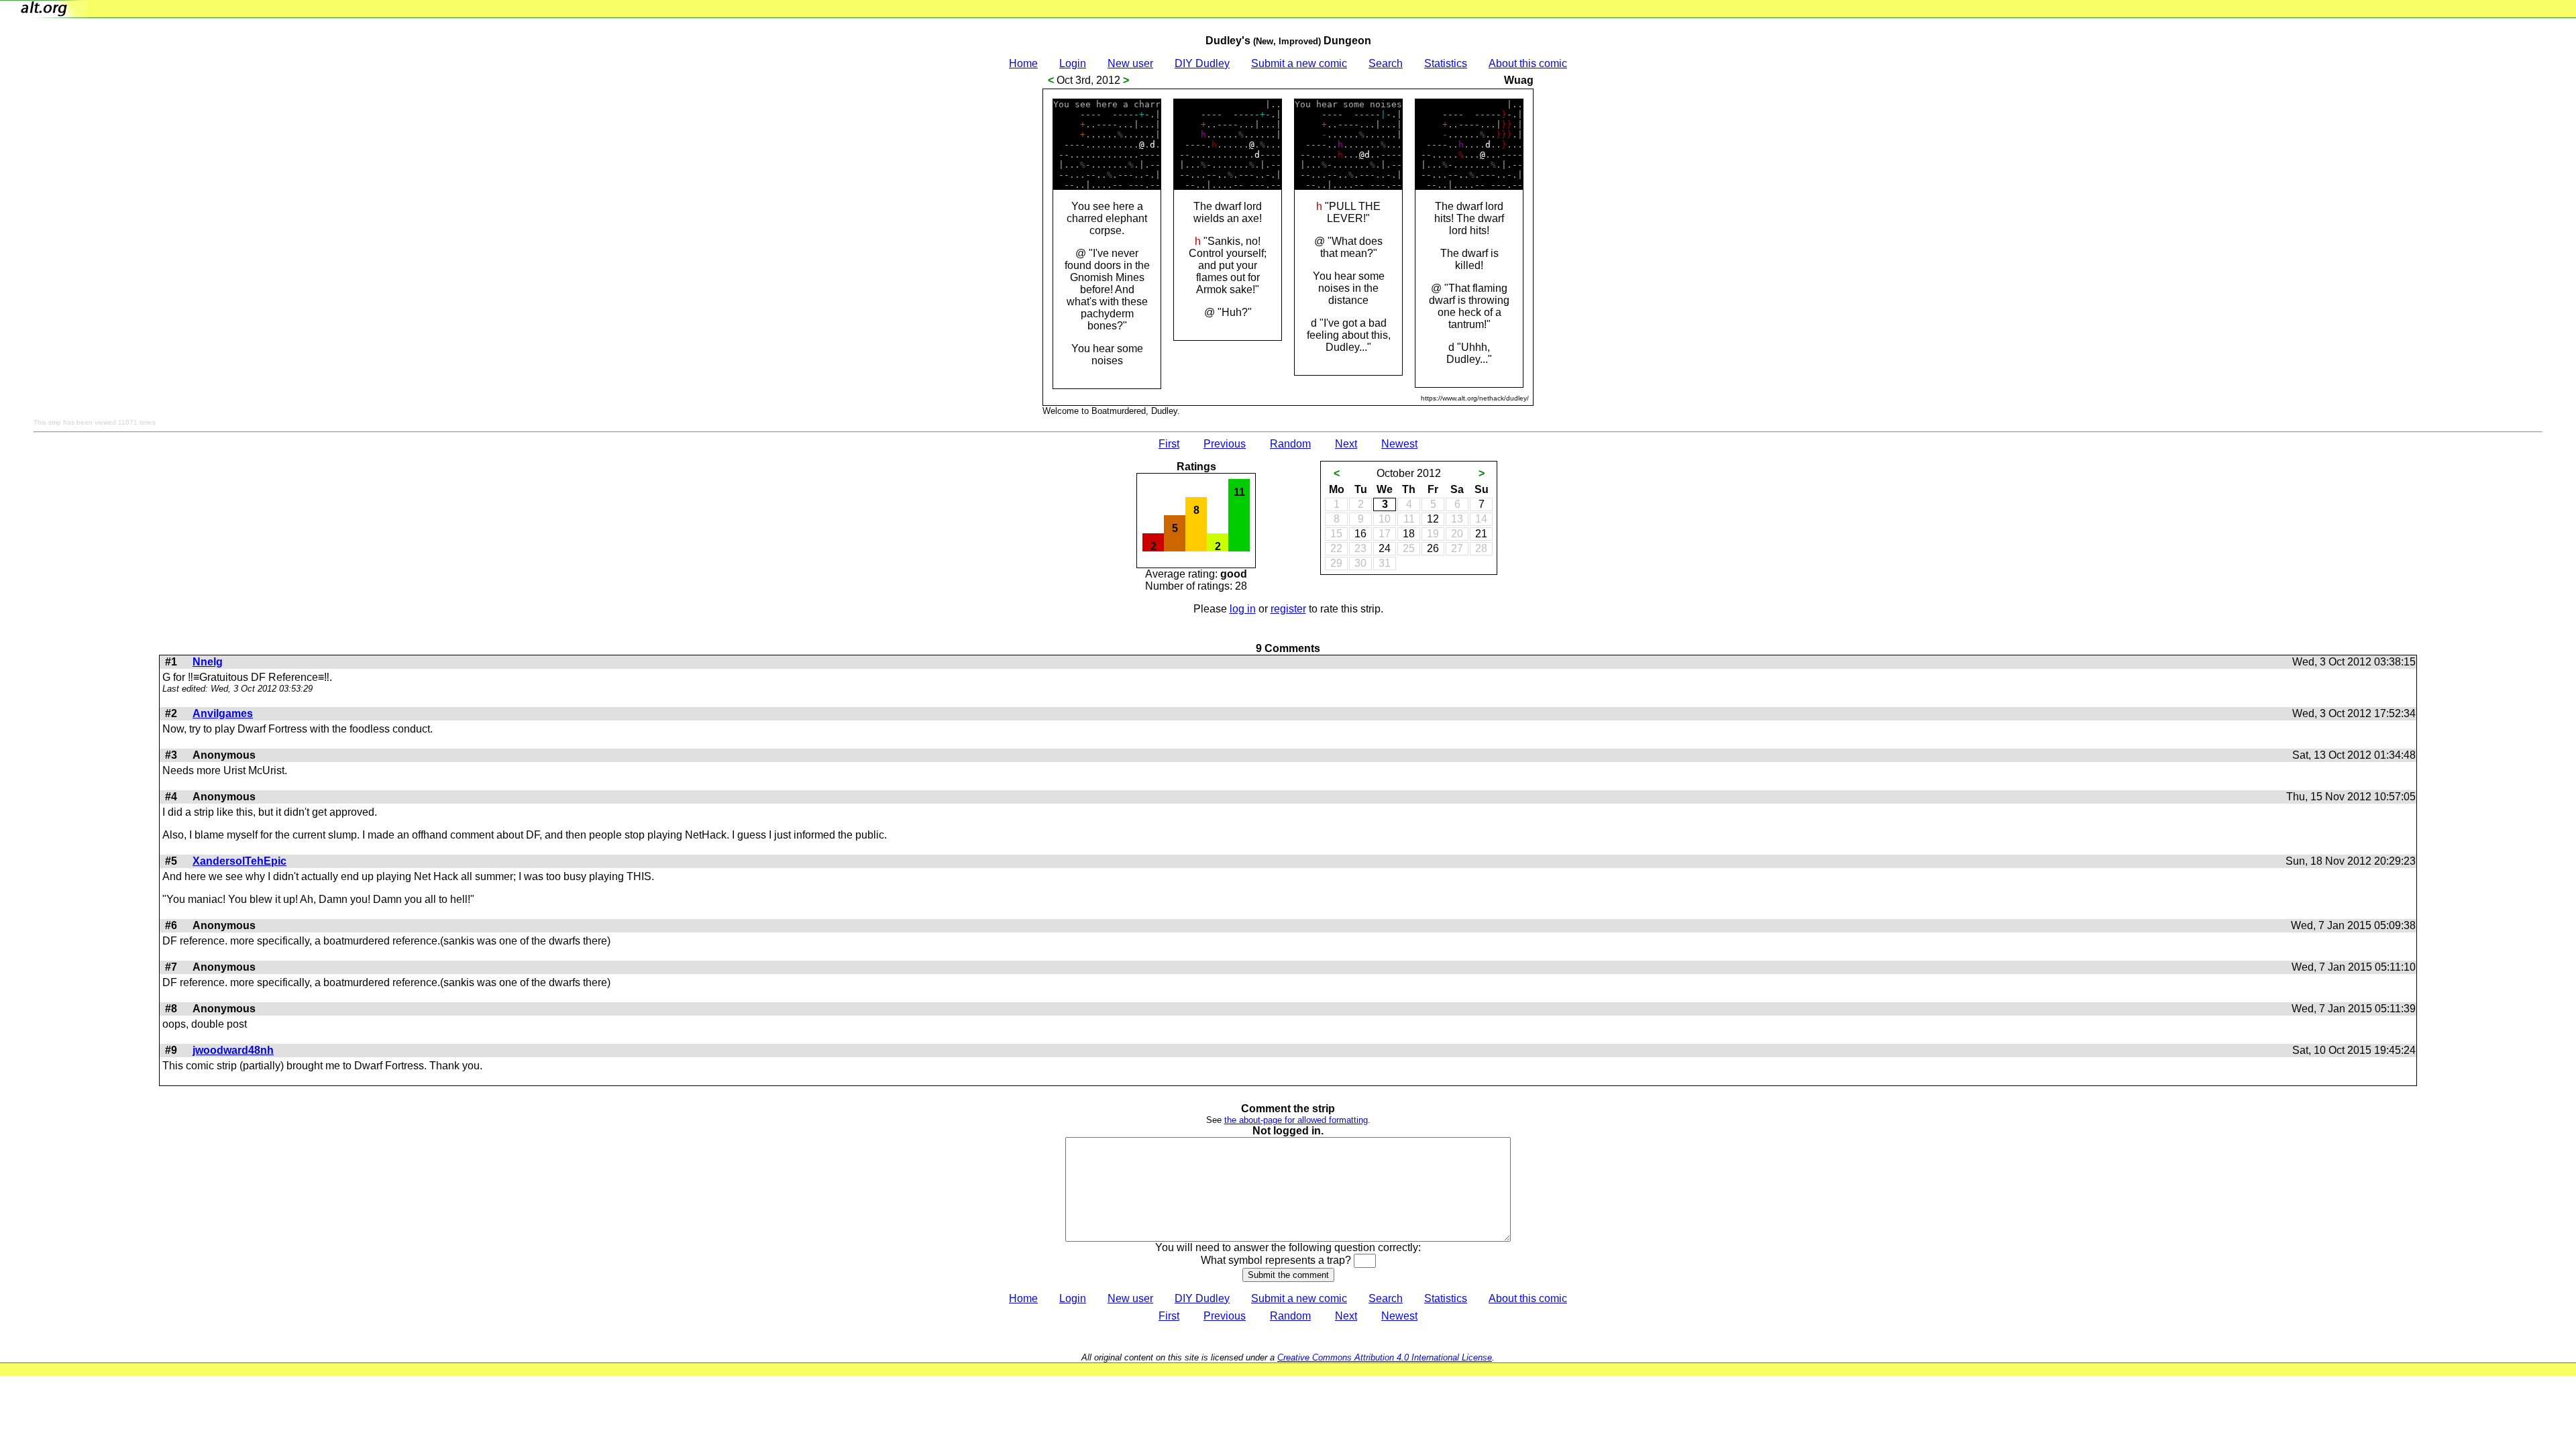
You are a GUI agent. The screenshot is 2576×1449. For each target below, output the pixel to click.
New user (1130, 63)
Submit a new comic (1299, 63)
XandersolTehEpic (239, 861)
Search (1386, 63)
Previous (1225, 444)
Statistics (1446, 63)
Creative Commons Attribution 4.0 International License (1385, 1357)
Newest (1399, 444)
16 (1360, 534)
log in (1243, 609)
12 (1433, 519)
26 (1433, 548)
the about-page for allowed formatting (1296, 1120)
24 (1385, 548)
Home (1023, 63)
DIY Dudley (1202, 63)
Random (1290, 444)
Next (1346, 444)
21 (1481, 534)
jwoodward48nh (233, 1050)
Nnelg (208, 662)
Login (1073, 63)
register (1288, 609)
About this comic (1528, 63)
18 (1409, 534)
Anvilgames (223, 713)
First (1169, 444)
